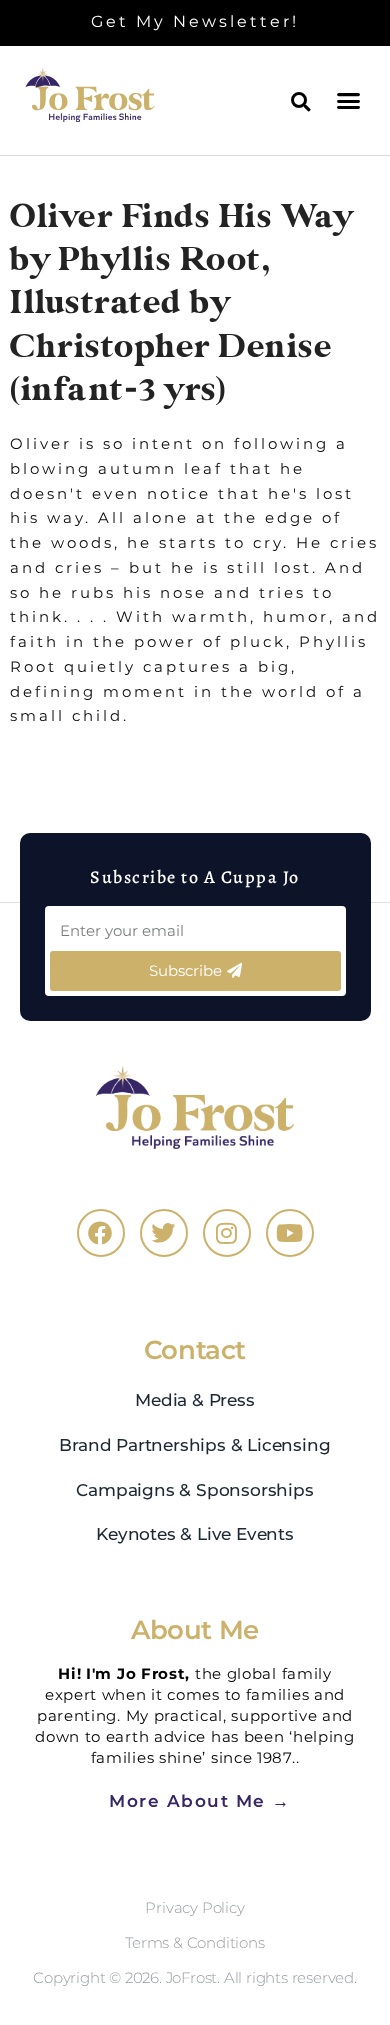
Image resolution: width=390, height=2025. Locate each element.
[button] (350, 100)
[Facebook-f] (101, 1233)
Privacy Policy (194, 1907)
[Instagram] (227, 1233)
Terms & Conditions (194, 1942)
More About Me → (200, 1800)
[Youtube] (290, 1233)
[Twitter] (164, 1233)
